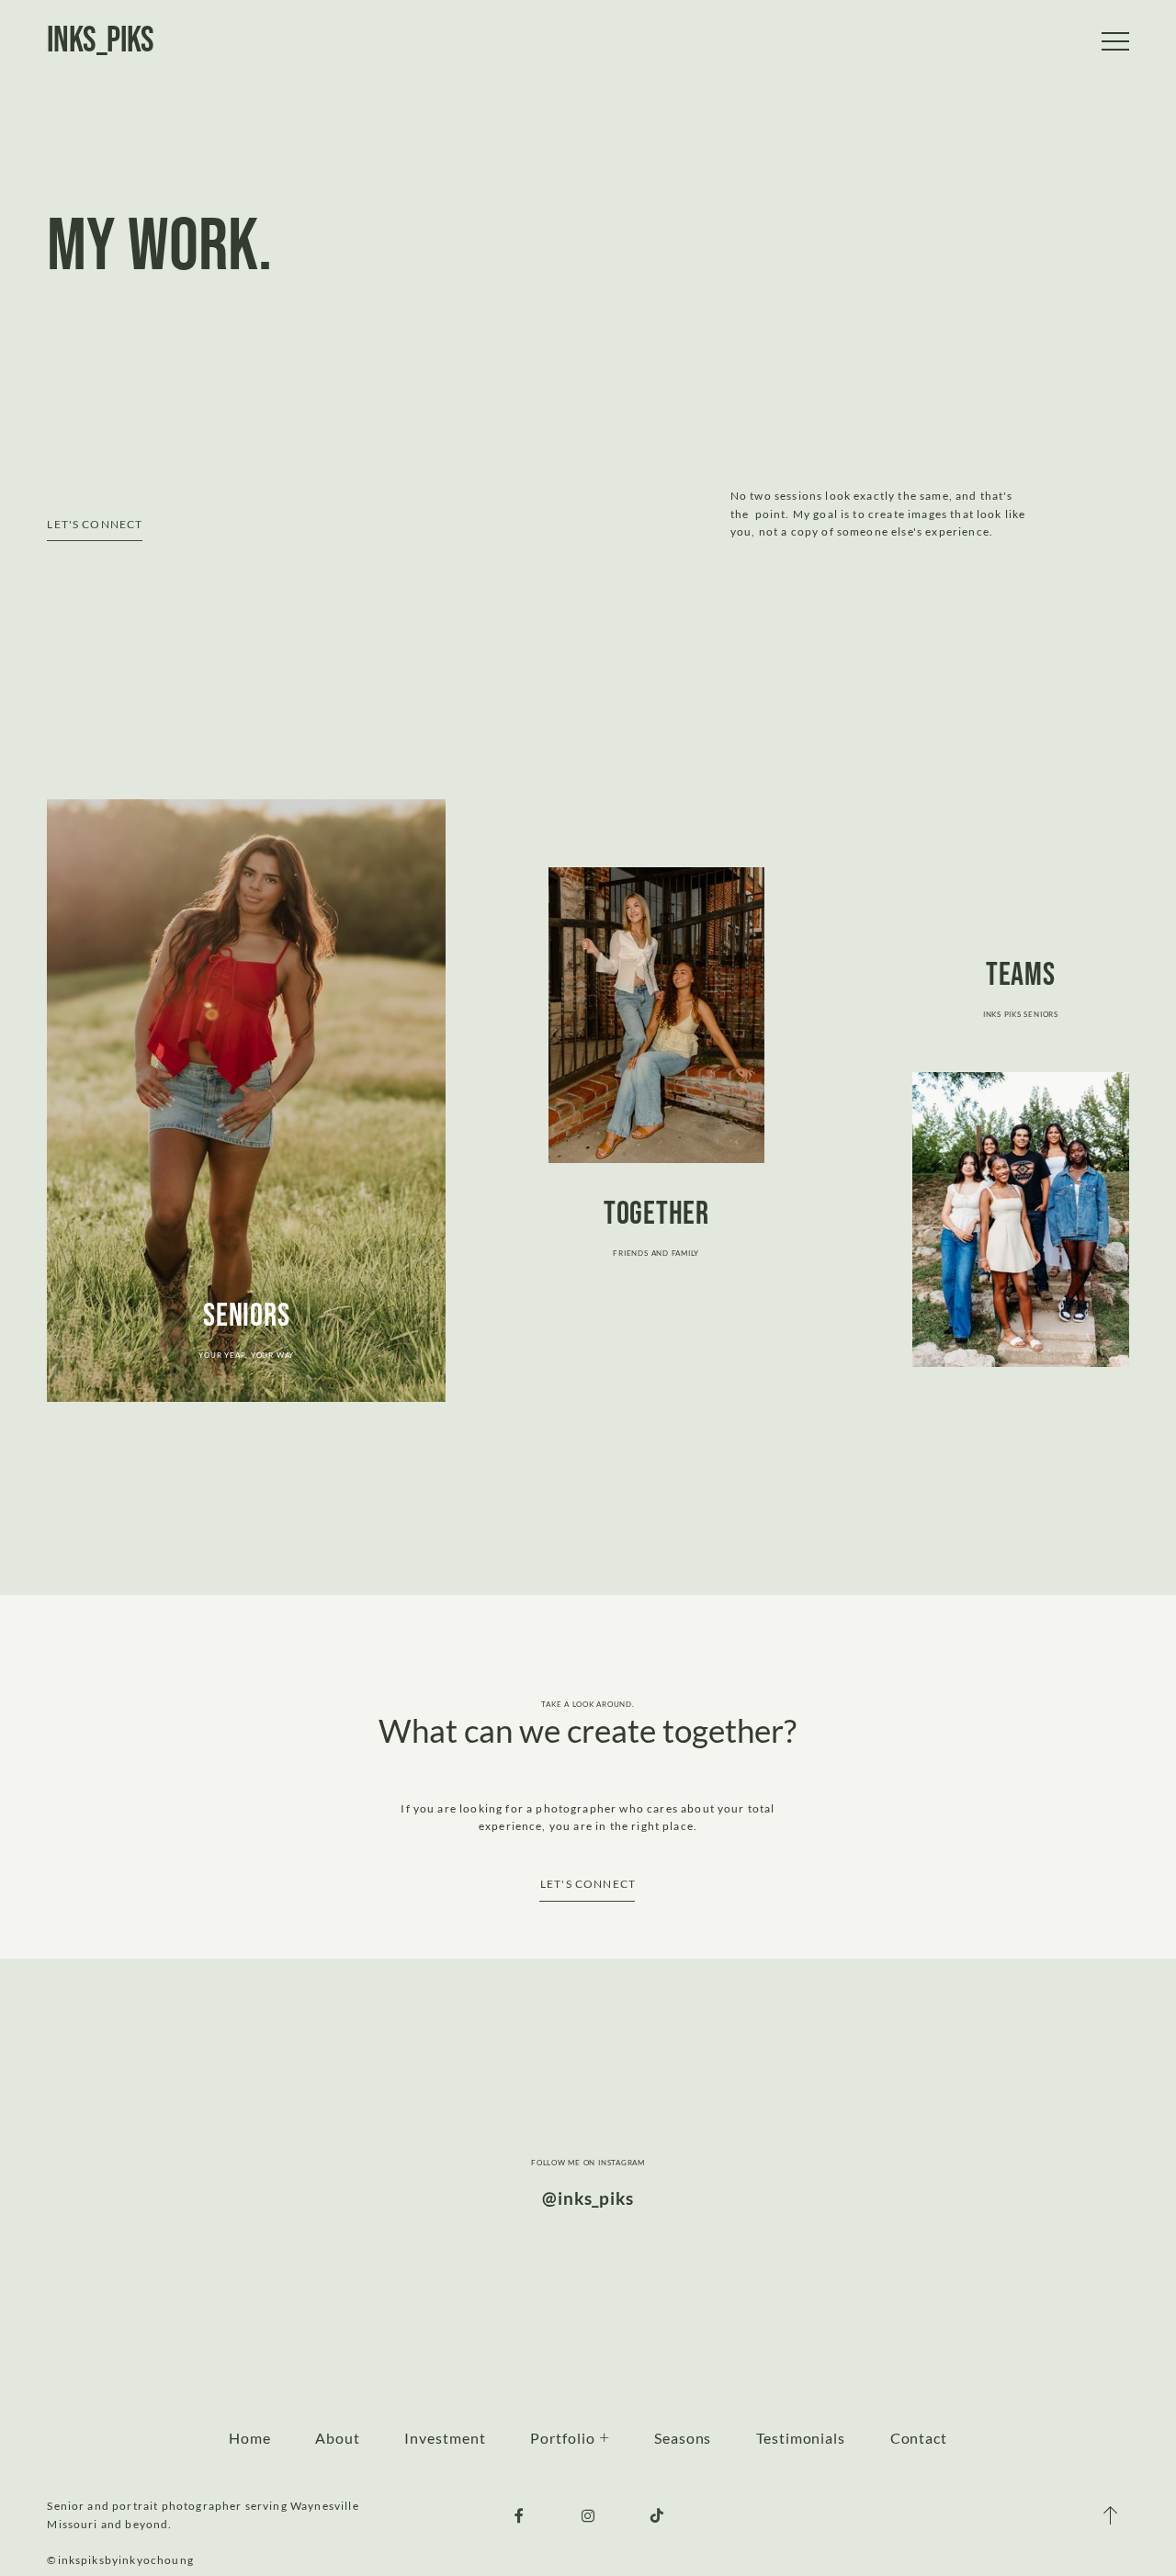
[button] (1115, 41)
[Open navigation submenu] (605, 2438)
